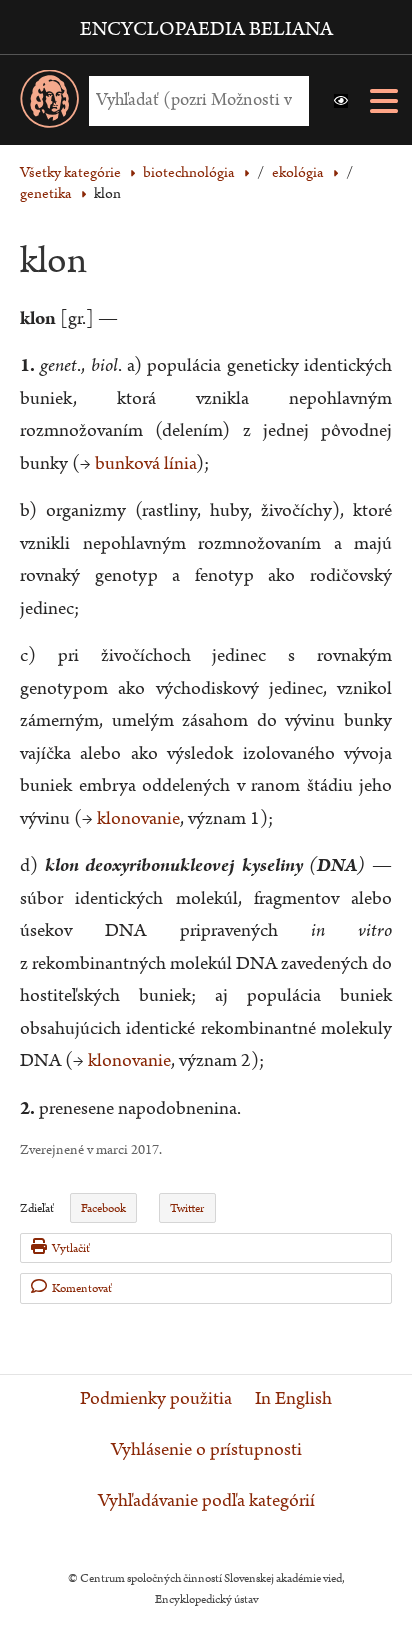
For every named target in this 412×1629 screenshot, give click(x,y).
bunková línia (145, 463)
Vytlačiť (71, 1248)
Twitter (187, 1208)
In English (293, 1399)
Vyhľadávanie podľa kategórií (206, 1501)
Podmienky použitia (156, 1399)
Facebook (103, 1208)
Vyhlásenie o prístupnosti (206, 1450)
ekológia (298, 172)
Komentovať (82, 1288)
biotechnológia (189, 172)
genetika (46, 193)
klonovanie (138, 818)
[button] (341, 101)
